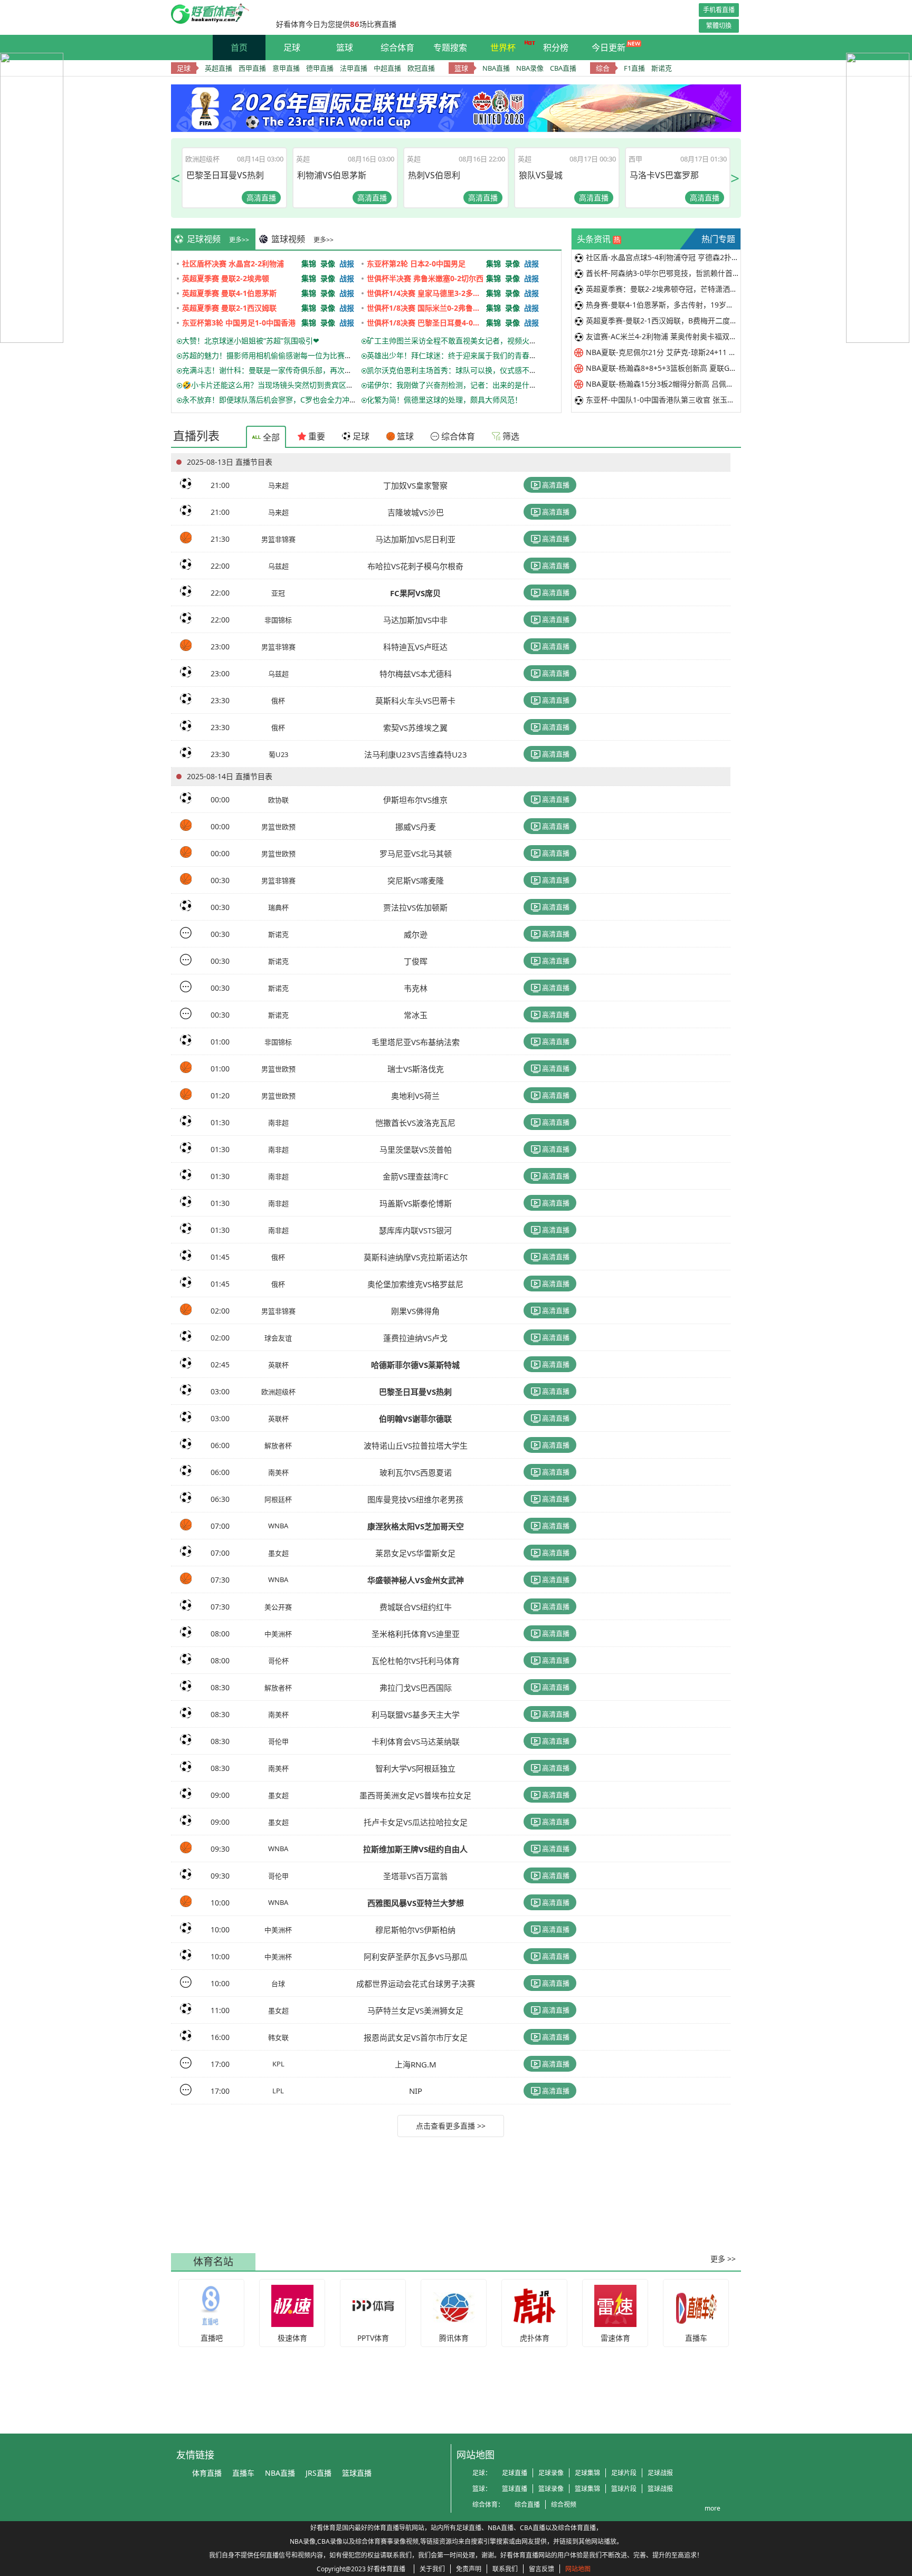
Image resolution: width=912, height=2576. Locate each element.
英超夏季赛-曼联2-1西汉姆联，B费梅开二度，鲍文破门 (662, 320)
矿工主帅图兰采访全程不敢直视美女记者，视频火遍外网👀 (464, 341)
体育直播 (207, 2473)
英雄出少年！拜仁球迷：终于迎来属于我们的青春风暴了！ (463, 355)
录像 (328, 264)
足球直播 (515, 2473)
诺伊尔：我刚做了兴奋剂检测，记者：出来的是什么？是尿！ (467, 385)
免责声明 (469, 2569)
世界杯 (503, 47)
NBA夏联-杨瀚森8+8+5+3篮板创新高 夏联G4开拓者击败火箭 (662, 368)
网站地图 (578, 2569)
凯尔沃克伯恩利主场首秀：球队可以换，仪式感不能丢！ (459, 370)
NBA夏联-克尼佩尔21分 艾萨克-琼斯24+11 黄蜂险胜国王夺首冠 (662, 352)
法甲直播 (354, 68)
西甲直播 (252, 68)
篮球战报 (660, 2489)
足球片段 (624, 2473)
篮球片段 (624, 2489)
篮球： (482, 2489)
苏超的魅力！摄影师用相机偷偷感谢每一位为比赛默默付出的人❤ (289, 355)
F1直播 (634, 68)
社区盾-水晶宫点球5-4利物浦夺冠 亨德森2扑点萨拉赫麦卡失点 (662, 257)
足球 (292, 47)
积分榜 (556, 47)
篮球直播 (357, 2473)
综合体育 (397, 47)
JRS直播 (319, 2473)
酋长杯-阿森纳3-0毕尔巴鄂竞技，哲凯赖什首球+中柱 (662, 273)
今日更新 (609, 47)
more (712, 2508)
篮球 (345, 47)
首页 (239, 47)
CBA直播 (563, 68)
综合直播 (527, 2505)
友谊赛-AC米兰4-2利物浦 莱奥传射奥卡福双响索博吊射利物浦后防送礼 (662, 336)
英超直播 (218, 68)
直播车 (243, 2473)
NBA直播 (496, 68)
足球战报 (660, 2473)
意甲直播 (286, 68)
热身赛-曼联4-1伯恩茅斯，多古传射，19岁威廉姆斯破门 (662, 305)
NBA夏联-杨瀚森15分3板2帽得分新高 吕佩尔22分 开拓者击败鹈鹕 (662, 384)
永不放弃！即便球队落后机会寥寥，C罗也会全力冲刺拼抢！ (281, 400)
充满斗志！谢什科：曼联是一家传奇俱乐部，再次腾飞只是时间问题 (293, 370)
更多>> (239, 240)
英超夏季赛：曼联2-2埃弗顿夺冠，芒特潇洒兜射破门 (662, 289)
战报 (347, 264)
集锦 (309, 264)
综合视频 (564, 2505)
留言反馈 (541, 2569)
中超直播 (387, 68)
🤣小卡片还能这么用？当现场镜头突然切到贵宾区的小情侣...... (285, 385)
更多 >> (723, 2259)
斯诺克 (662, 68)
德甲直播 (320, 68)
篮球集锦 (587, 2489)
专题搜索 (450, 47)
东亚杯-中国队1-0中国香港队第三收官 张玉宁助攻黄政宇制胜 (662, 400)
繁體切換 (719, 26)
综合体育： (488, 2505)
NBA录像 (530, 68)
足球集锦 (587, 2473)
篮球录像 (551, 2489)
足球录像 (551, 2473)
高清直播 (555, 485)
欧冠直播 (421, 68)
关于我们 (432, 2569)
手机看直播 (719, 10)
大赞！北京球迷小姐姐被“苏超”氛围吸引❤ (251, 341)
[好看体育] (218, 21)
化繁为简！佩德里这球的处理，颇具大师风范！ (444, 400)
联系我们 (505, 2569)
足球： (482, 2473)
